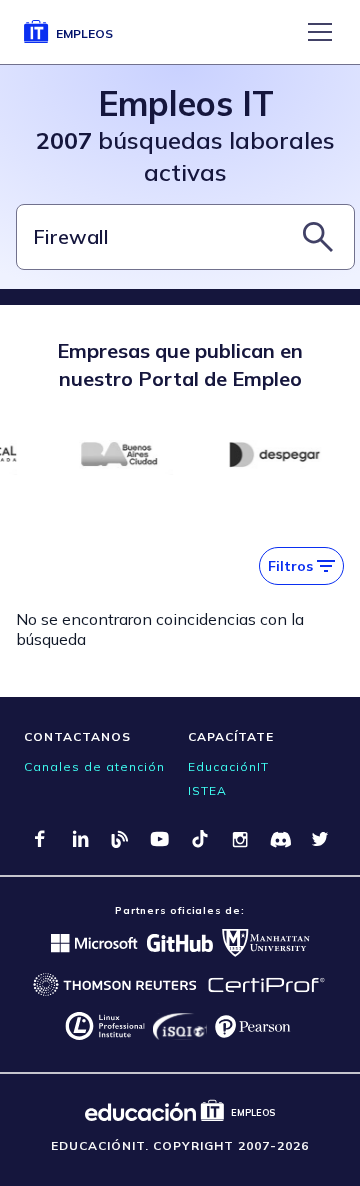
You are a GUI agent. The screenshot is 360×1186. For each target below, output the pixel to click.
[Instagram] (240, 839)
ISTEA (207, 790)
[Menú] (320, 32)
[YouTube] (160, 839)
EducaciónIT (228, 766)
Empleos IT (186, 103)
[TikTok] (200, 839)
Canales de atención (94, 766)
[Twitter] (320, 839)
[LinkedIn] (80, 839)
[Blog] (120, 839)
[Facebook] (40, 839)
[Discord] (280, 839)
